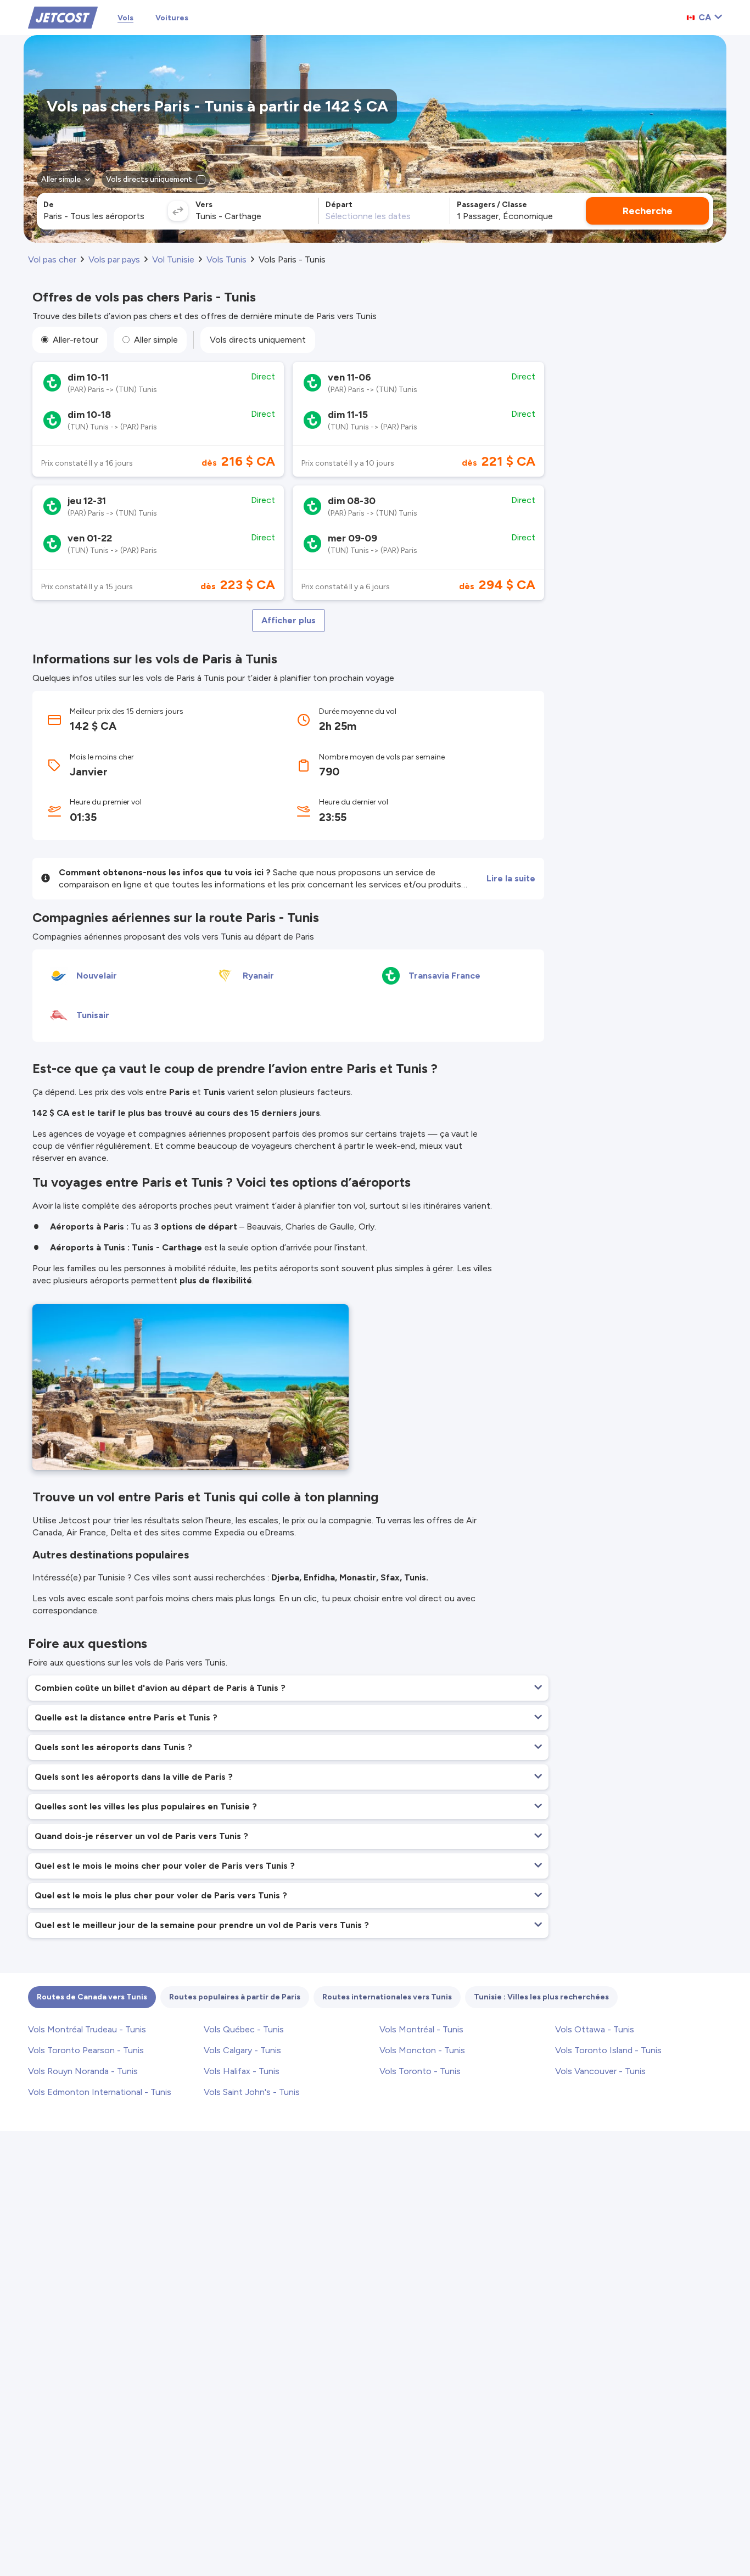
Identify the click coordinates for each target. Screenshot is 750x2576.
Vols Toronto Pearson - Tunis (86, 2050)
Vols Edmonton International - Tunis (100, 2092)
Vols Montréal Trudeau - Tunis (87, 2029)
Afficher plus (289, 620)
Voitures (172, 18)
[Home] (63, 17)
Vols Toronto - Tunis (420, 2071)
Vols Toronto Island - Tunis (608, 2050)
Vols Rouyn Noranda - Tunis (83, 2071)
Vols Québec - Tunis (244, 2029)
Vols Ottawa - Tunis (595, 2029)
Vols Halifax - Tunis (242, 2071)
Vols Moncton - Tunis (422, 2050)
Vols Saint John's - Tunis (252, 2092)
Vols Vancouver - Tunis (600, 2071)
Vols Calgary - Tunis (242, 2050)
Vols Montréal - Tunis (421, 2029)
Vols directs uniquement (258, 340)
